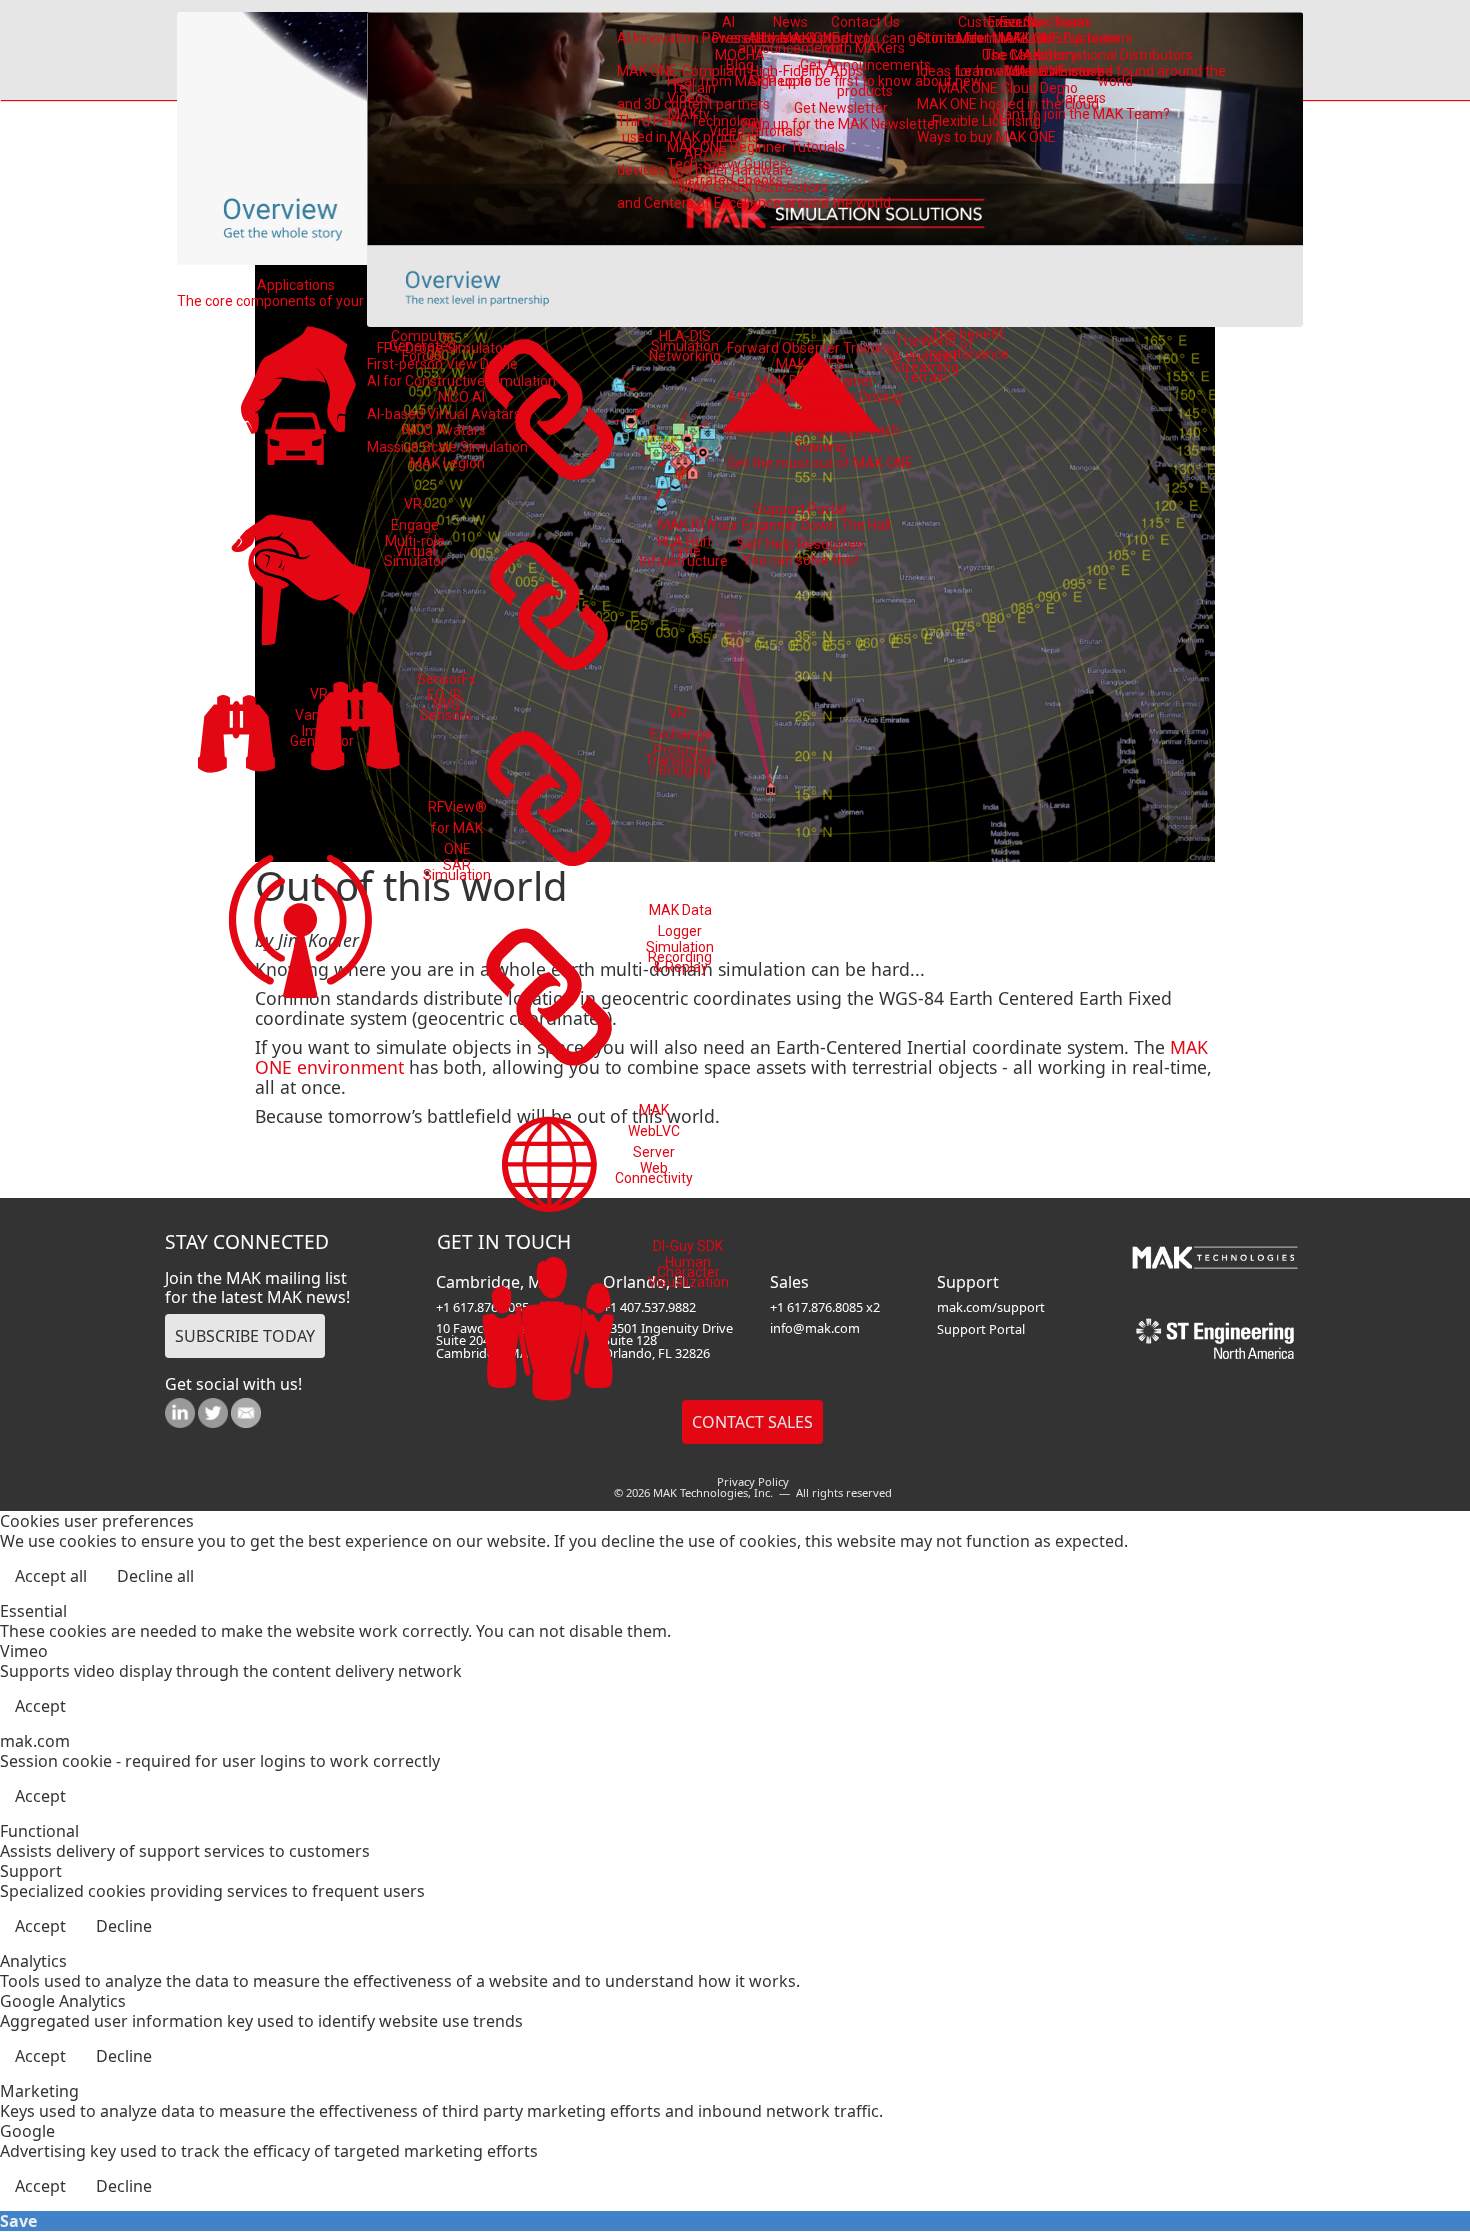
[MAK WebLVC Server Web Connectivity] (550, 1164)
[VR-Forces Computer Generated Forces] (300, 398)
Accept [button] (40, 1706)
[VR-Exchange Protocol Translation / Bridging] (550, 798)
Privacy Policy (753, 1481)
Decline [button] (124, 1926)
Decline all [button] (155, 1576)
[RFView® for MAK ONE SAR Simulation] (300, 920)
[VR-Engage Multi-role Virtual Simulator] (300, 577)
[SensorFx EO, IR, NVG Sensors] (355, 730)
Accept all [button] (51, 1576)
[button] (1400, 2162)
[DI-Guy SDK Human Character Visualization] (550, 1333)
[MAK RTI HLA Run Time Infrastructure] (550, 605)
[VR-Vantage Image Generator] (236, 737)
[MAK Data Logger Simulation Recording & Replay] (550, 996)
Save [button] (18, 2221)
